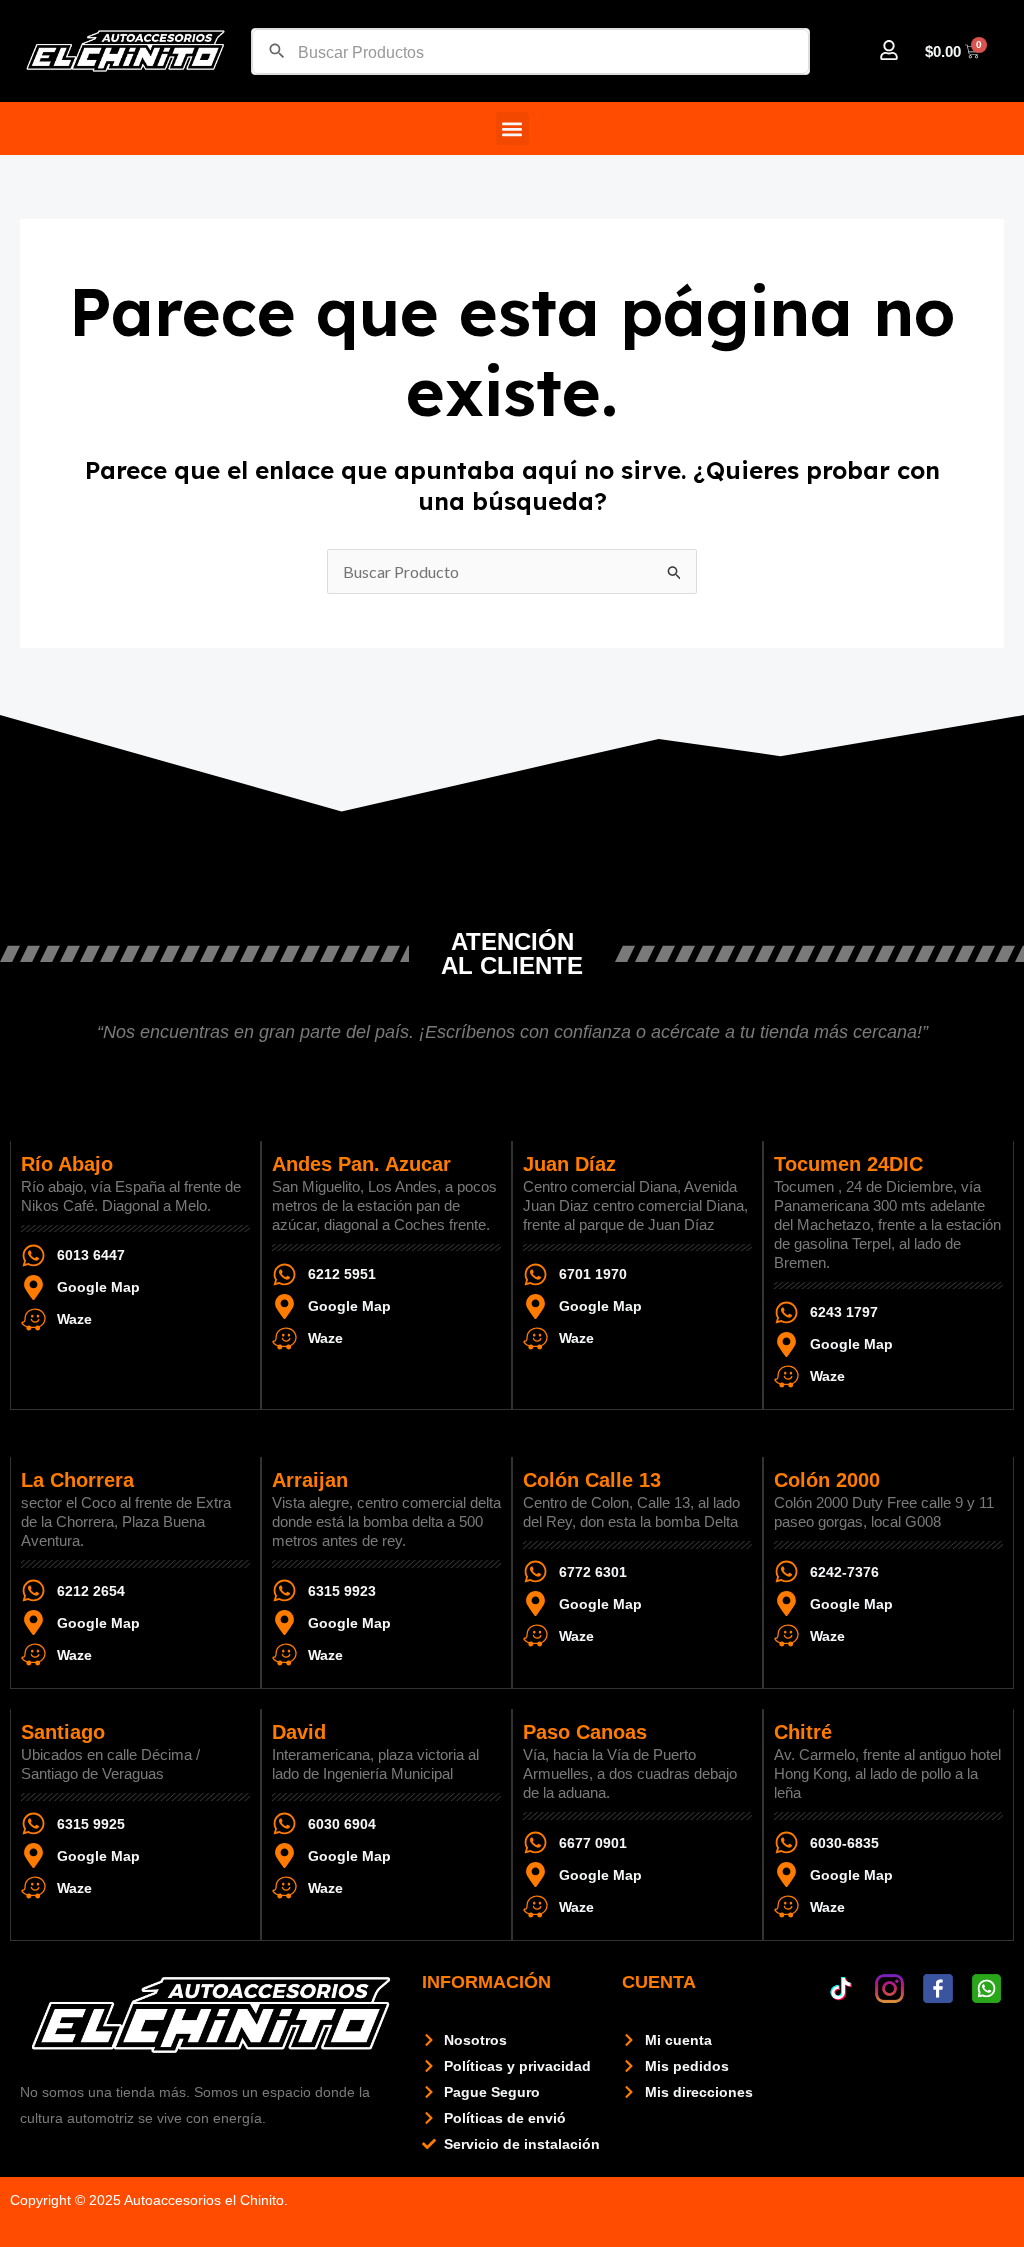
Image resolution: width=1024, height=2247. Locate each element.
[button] (512, 128)
